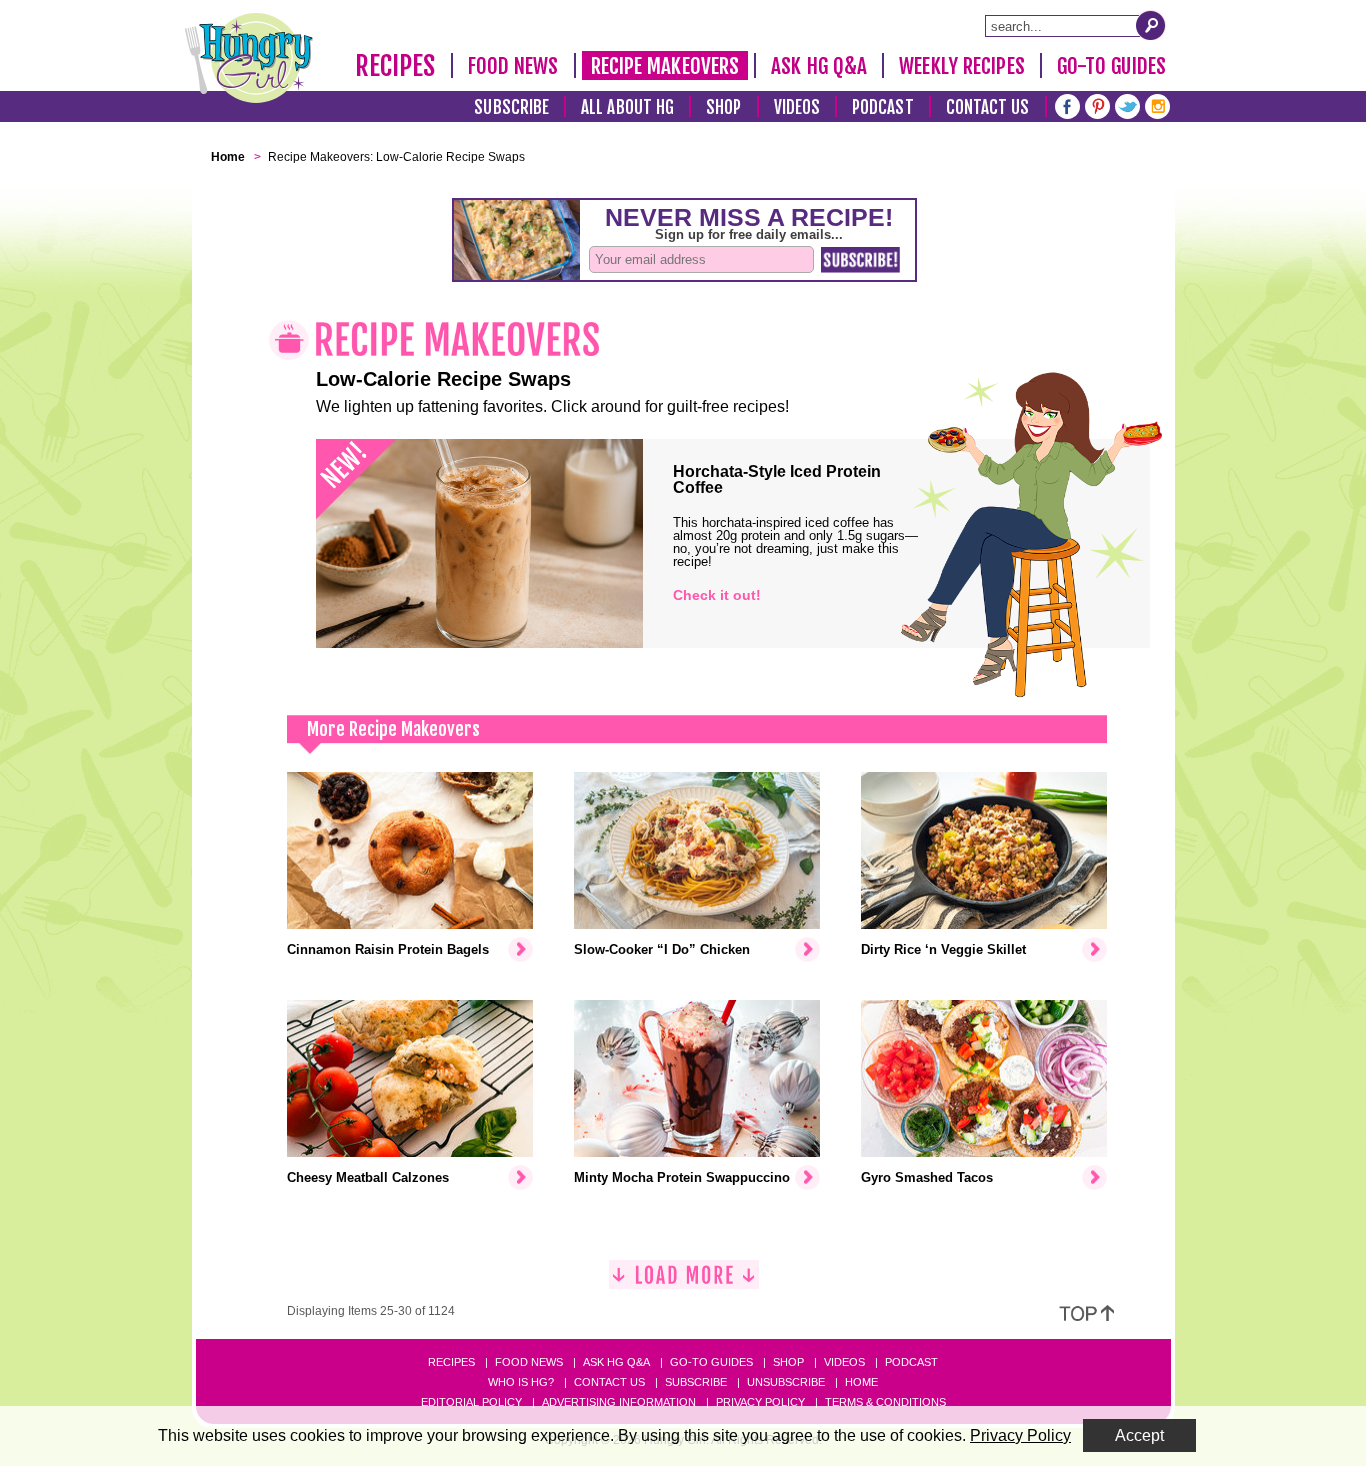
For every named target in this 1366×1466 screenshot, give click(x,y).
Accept (1139, 1435)
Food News (513, 66)
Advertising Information (619, 1402)
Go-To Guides (1111, 66)
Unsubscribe (786, 1382)
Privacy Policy (760, 1402)
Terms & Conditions (885, 1402)
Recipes (395, 66)
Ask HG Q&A (819, 66)
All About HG (627, 107)
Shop (723, 107)
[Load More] (684, 1282)
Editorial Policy (471, 1402)
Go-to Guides (711, 1362)
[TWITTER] (1127, 104)
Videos (797, 107)
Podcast (883, 107)
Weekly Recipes (961, 66)
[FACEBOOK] (1067, 104)
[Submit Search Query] (1151, 25)
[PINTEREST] (1097, 104)
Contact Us (988, 107)
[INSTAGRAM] (1157, 104)
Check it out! (717, 595)
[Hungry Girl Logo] (249, 58)
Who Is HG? (521, 1382)
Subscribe (511, 107)
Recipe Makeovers (665, 66)
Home (861, 1382)
